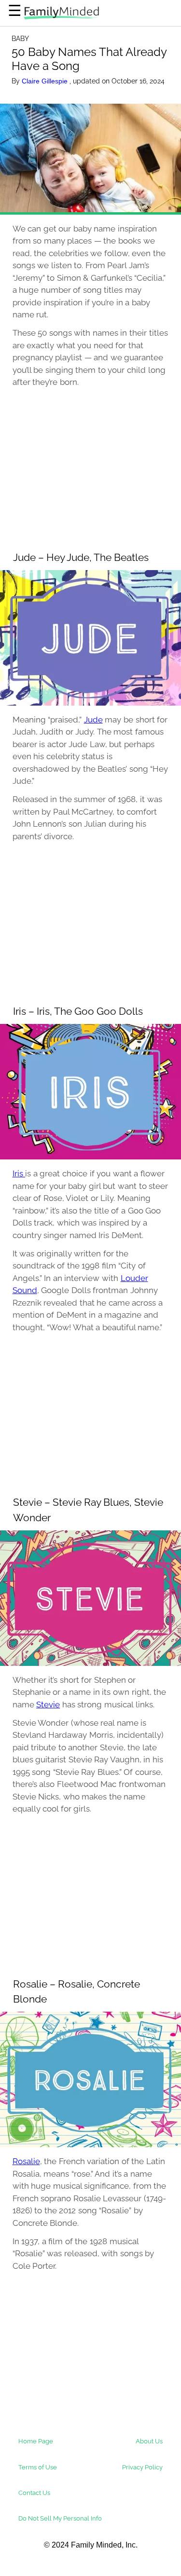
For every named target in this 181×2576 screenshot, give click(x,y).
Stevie (48, 1704)
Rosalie (26, 2161)
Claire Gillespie (46, 81)
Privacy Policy (142, 2467)
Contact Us (34, 2493)
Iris (19, 1173)
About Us (149, 2441)
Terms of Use (38, 2467)
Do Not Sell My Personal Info (60, 2518)
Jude (93, 720)
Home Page (36, 2441)
